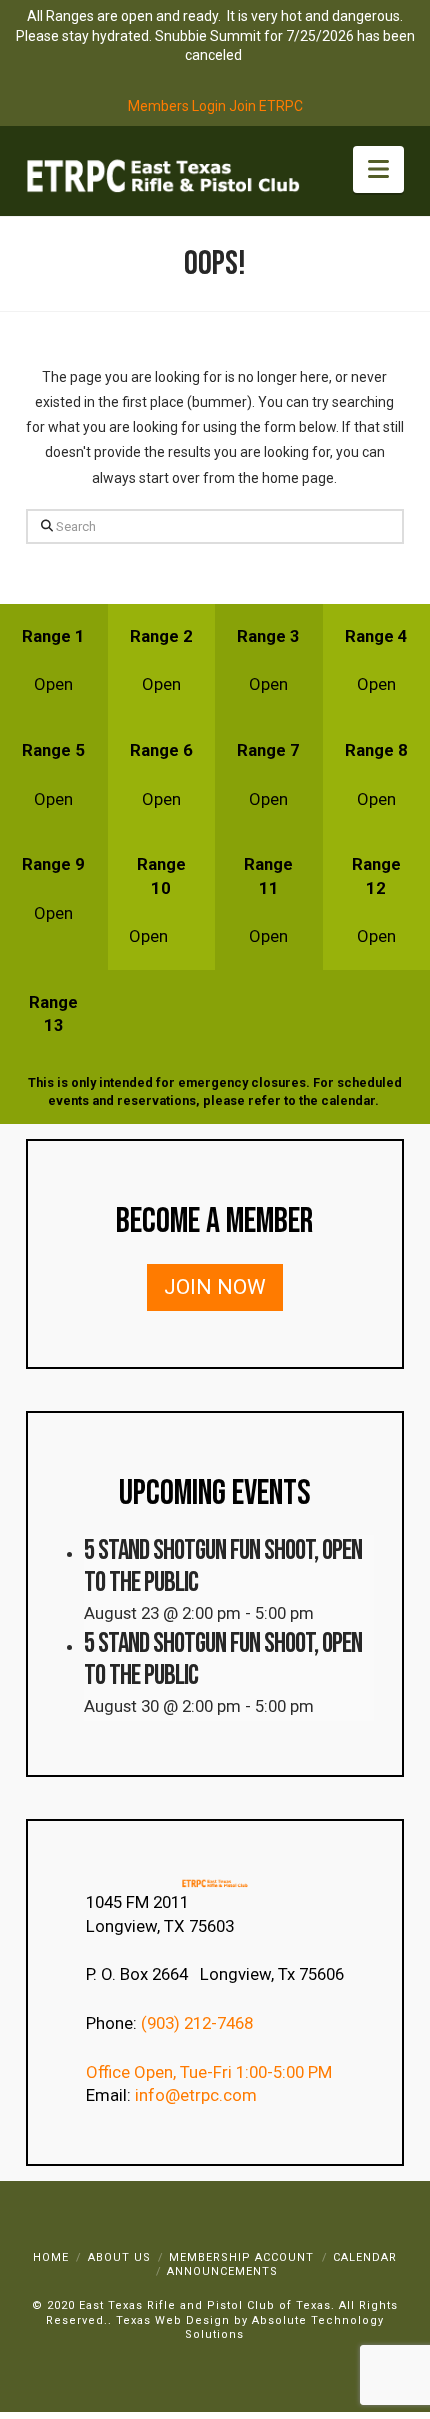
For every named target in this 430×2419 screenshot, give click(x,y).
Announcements (222, 2271)
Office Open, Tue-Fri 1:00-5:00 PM (209, 2072)
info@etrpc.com (198, 2095)
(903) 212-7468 (199, 2023)
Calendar (365, 2257)
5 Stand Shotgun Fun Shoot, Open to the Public (223, 1566)
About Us (119, 2257)
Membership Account (241, 2257)
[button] (378, 169)
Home (51, 2257)
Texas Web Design (173, 2320)
